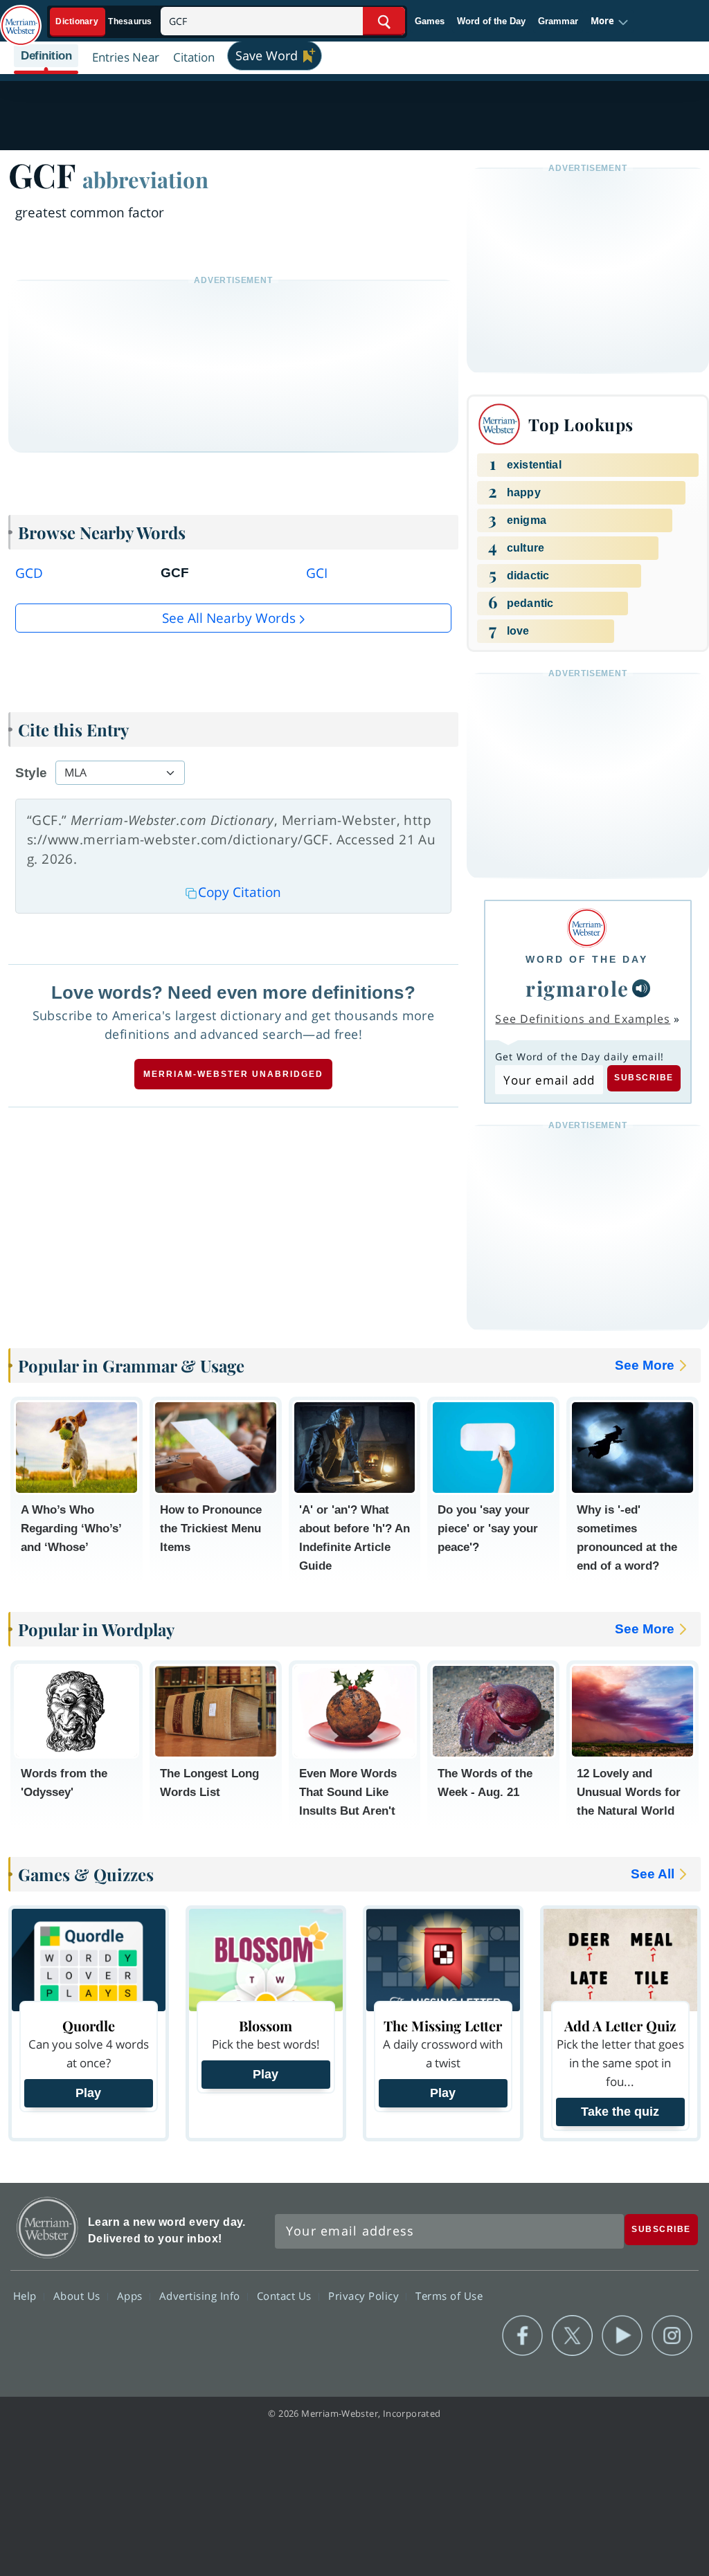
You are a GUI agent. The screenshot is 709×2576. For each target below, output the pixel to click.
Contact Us (286, 2296)
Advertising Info (201, 2296)
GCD (29, 573)
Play (88, 2093)
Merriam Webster (47, 2228)
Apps (132, 2296)
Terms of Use (449, 2296)
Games (430, 21)
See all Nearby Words (229, 618)
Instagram (672, 2336)
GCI (317, 573)
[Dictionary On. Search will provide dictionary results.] (105, 22)
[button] (610, 21)
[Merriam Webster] (587, 928)
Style (31, 773)
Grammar (558, 21)
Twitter (572, 2336)
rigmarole (577, 988)
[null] (641, 988)
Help (27, 2296)
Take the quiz (620, 2112)
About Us (79, 2296)
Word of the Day (491, 21)
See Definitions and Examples (583, 1019)
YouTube (622, 2336)
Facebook (522, 2336)
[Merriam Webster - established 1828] (21, 19)
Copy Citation (240, 892)
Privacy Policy (365, 2296)
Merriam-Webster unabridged (233, 1074)
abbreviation (145, 179)
